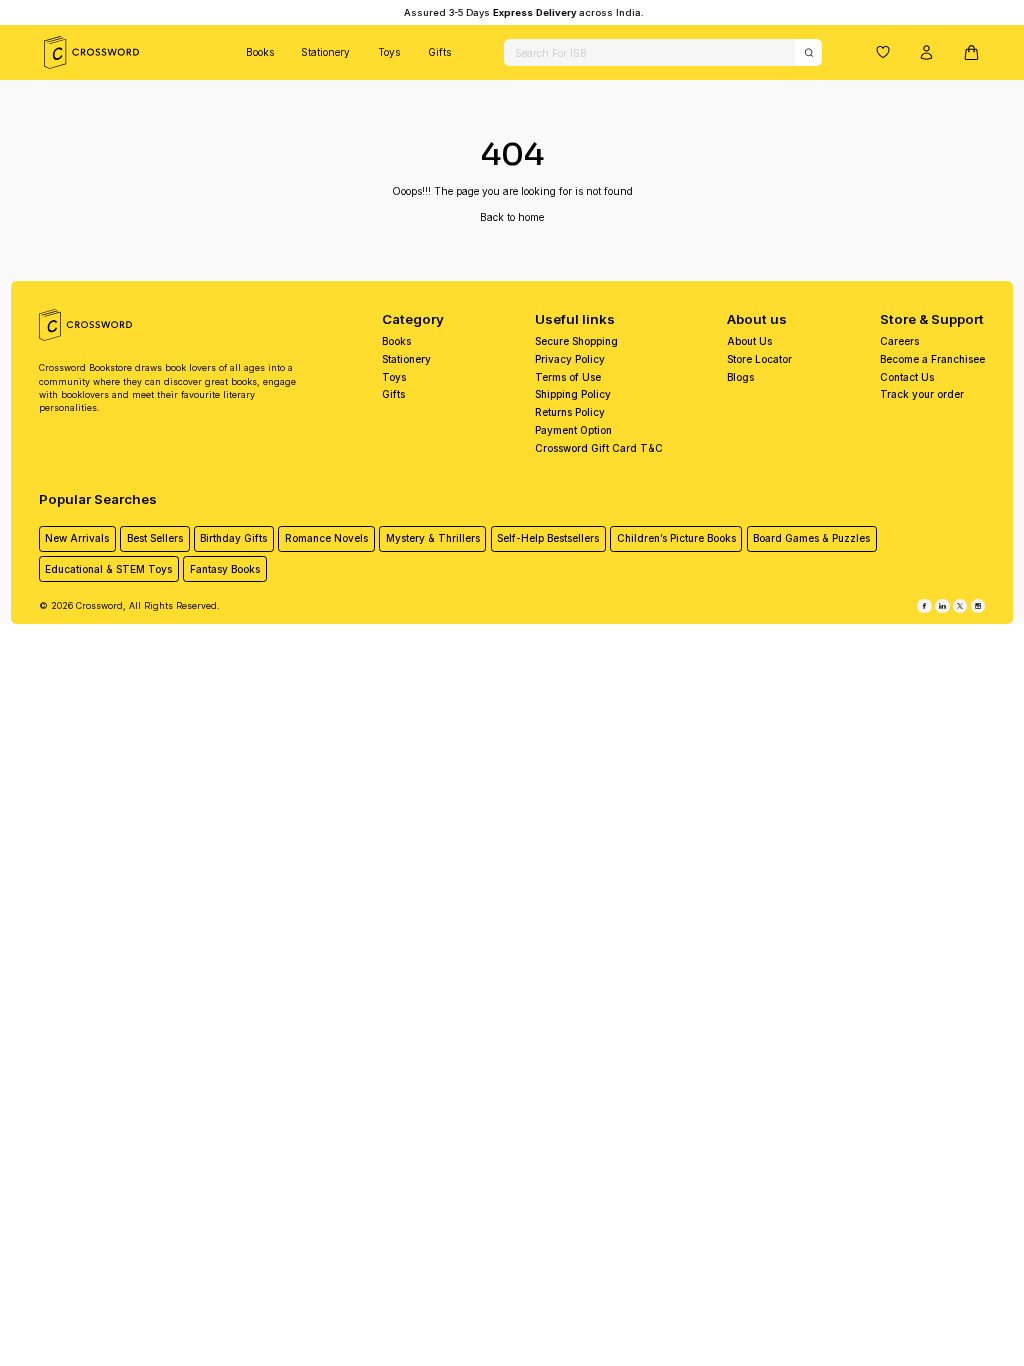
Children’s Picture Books (676, 538)
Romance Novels (326, 538)
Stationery (325, 52)
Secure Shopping (576, 341)
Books (260, 52)
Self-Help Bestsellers (548, 538)
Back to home (512, 217)
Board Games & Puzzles (811, 538)
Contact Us (907, 377)
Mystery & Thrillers (433, 538)
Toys (389, 52)
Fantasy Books (225, 569)
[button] (883, 52)
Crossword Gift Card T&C (599, 448)
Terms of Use (568, 377)
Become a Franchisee (932, 359)
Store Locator (759, 359)
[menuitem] (260, 52)
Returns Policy (570, 412)
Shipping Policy (573, 394)
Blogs (740, 377)
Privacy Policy (570, 359)
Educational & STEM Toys (108, 569)
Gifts (439, 52)
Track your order (922, 394)
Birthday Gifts (233, 538)
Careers (899, 341)
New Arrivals (77, 538)
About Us (749, 341)
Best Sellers (155, 538)
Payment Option (573, 430)
